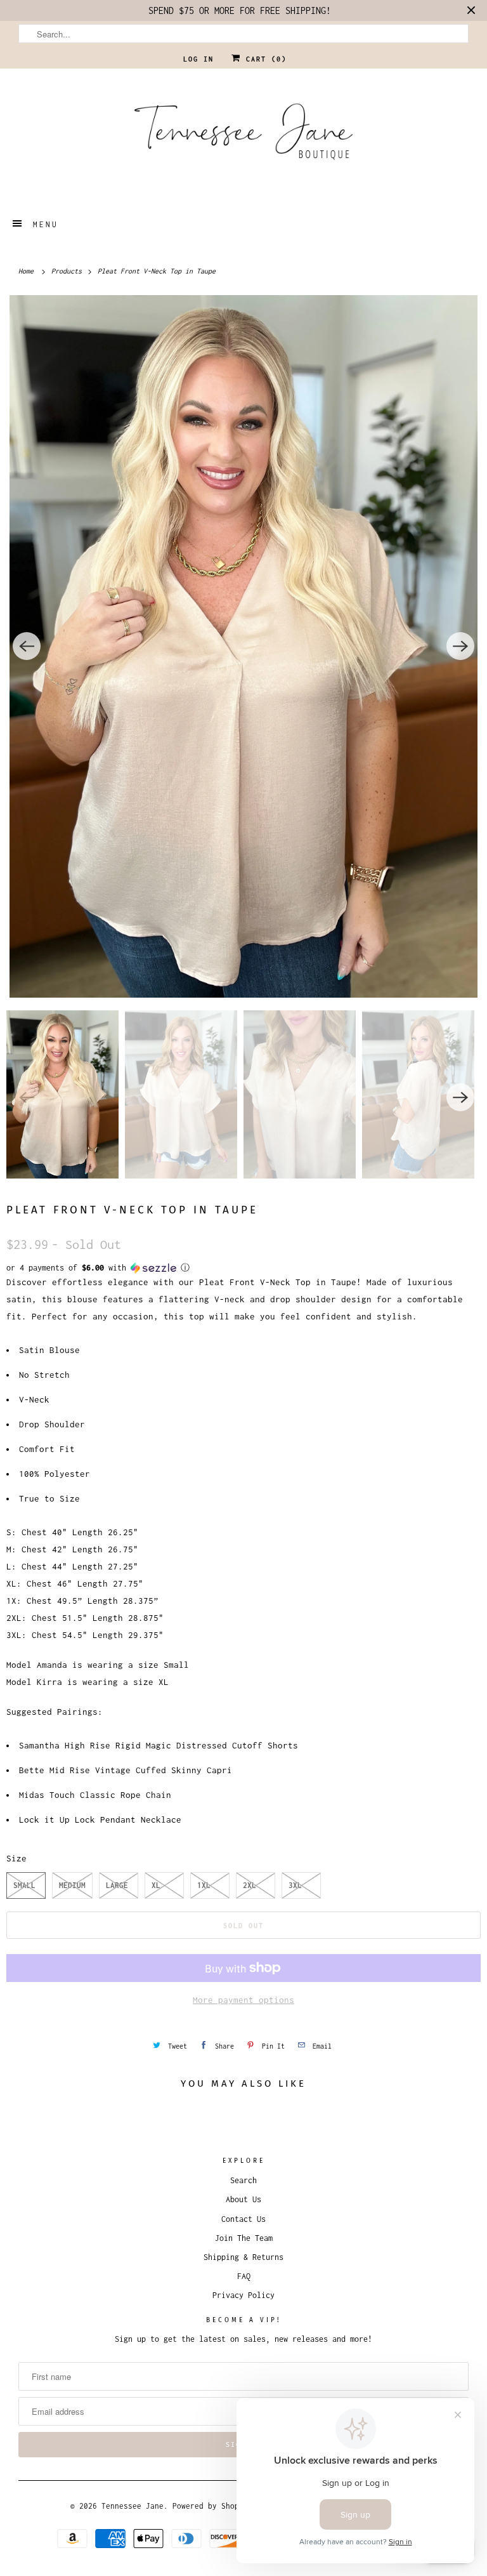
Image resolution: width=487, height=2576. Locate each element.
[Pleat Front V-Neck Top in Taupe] (243, 646)
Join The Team (244, 2238)
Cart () (264, 59)
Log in (198, 59)
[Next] (460, 646)
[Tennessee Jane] (243, 136)
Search (243, 2180)
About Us (243, 2199)
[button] (243, 1268)
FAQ (244, 2276)
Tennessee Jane (133, 2506)
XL (156, 1885)
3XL (295, 1885)
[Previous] (27, 646)
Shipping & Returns (243, 2257)
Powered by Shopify (212, 2506)
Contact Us (243, 2219)
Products (68, 271)
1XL (204, 1885)
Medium (72, 1885)
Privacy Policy (243, 2295)
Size (16, 1858)
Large (117, 1885)
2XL (250, 1885)
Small (24, 1885)
